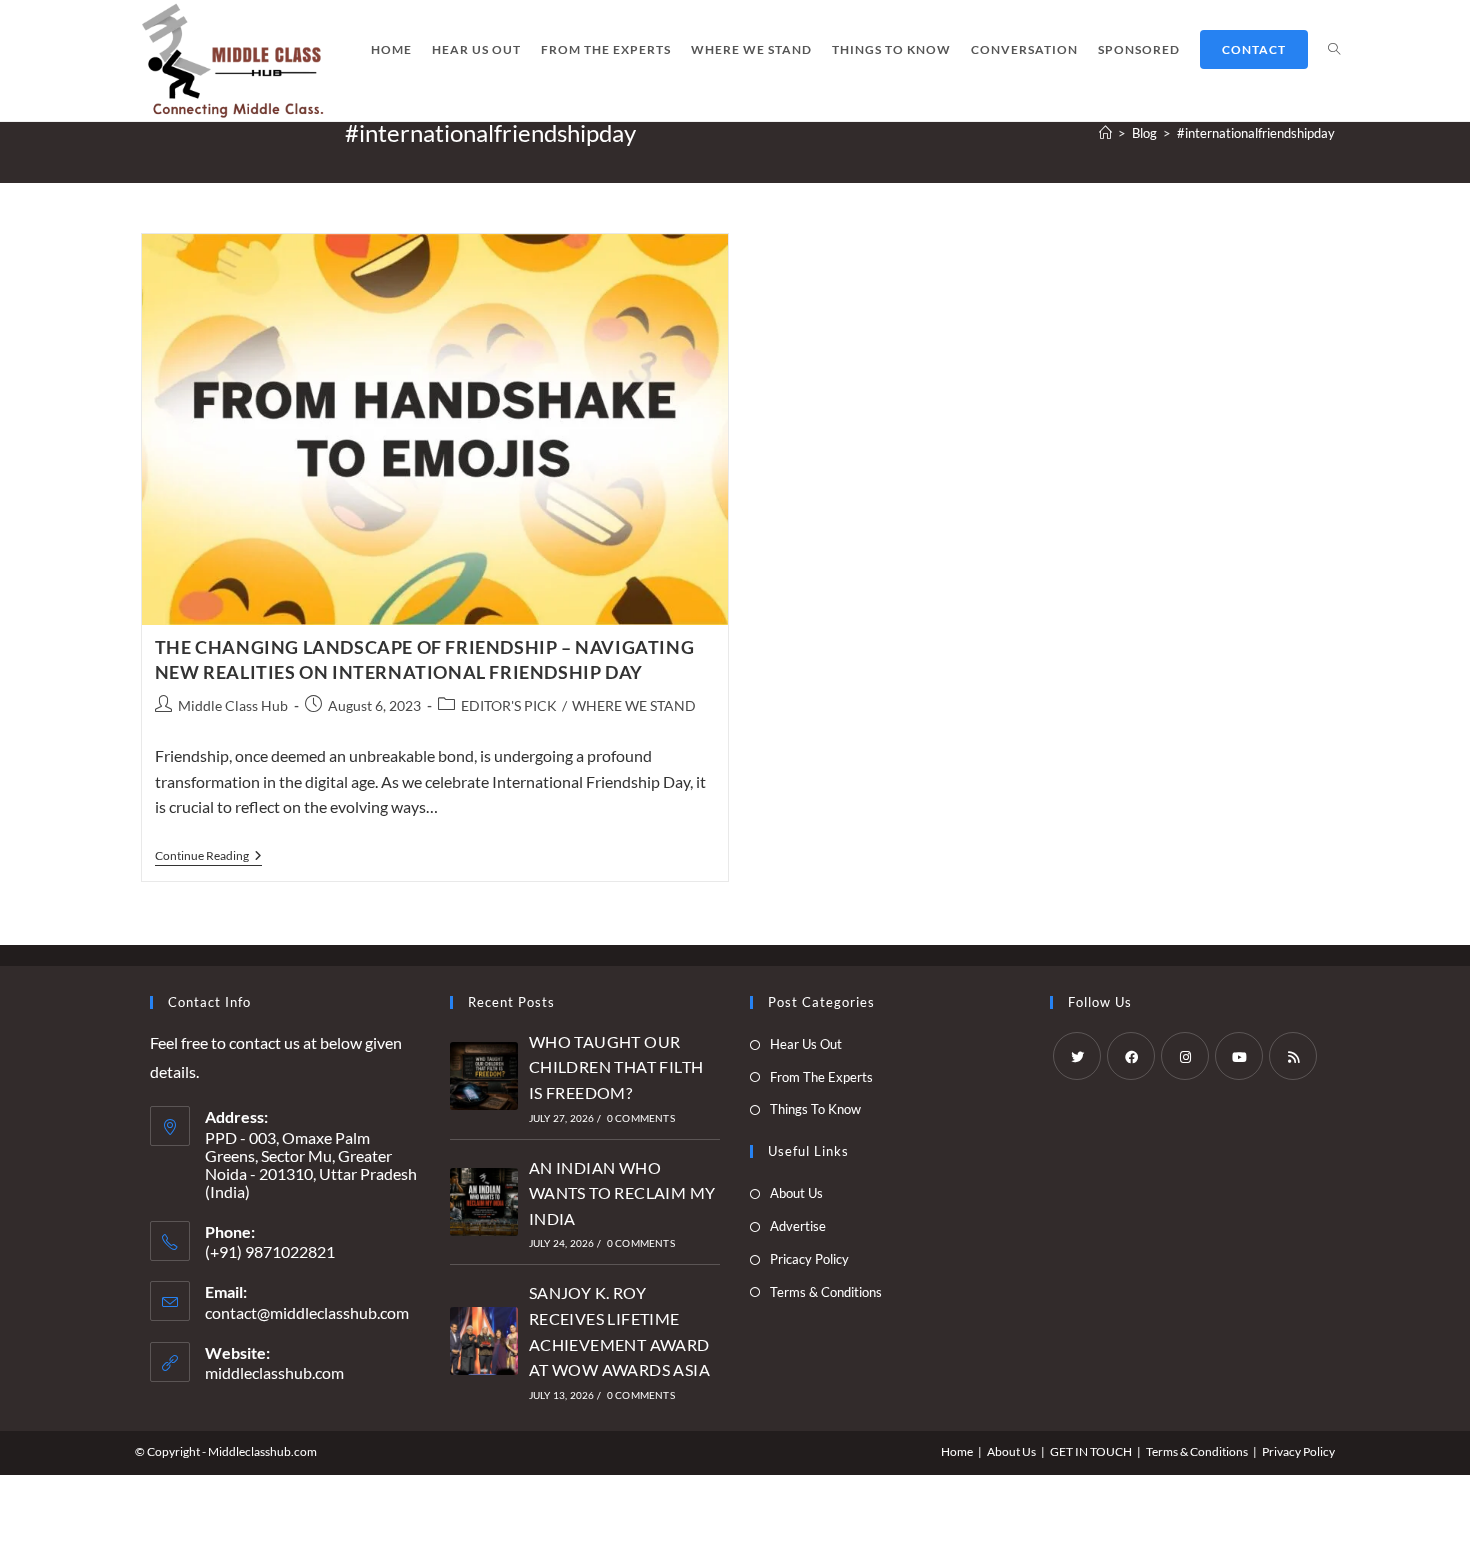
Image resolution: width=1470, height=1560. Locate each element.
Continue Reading (208, 857)
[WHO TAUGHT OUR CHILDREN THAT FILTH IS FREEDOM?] (484, 1076)
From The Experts (821, 1077)
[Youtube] (1239, 1056)
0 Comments (641, 1118)
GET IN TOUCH (1091, 1451)
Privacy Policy (1298, 1451)
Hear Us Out (806, 1044)
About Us (796, 1193)
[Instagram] (1185, 1056)
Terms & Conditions (826, 1292)
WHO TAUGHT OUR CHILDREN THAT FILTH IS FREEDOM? (616, 1067)
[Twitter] (1077, 1056)
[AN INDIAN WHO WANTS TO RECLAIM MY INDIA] (484, 1202)
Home (957, 1451)
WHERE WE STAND (634, 705)
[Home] (1105, 133)
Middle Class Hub (233, 705)
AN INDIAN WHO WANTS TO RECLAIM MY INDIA (622, 1193)
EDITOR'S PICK (509, 705)
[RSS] (1293, 1056)
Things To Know (815, 1109)
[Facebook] (1131, 1056)
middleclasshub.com (274, 1372)
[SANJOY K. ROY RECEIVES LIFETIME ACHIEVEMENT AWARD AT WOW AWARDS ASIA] (484, 1341)
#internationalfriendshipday (1256, 133)
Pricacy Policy (809, 1259)
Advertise (798, 1226)
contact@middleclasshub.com (307, 1312)
